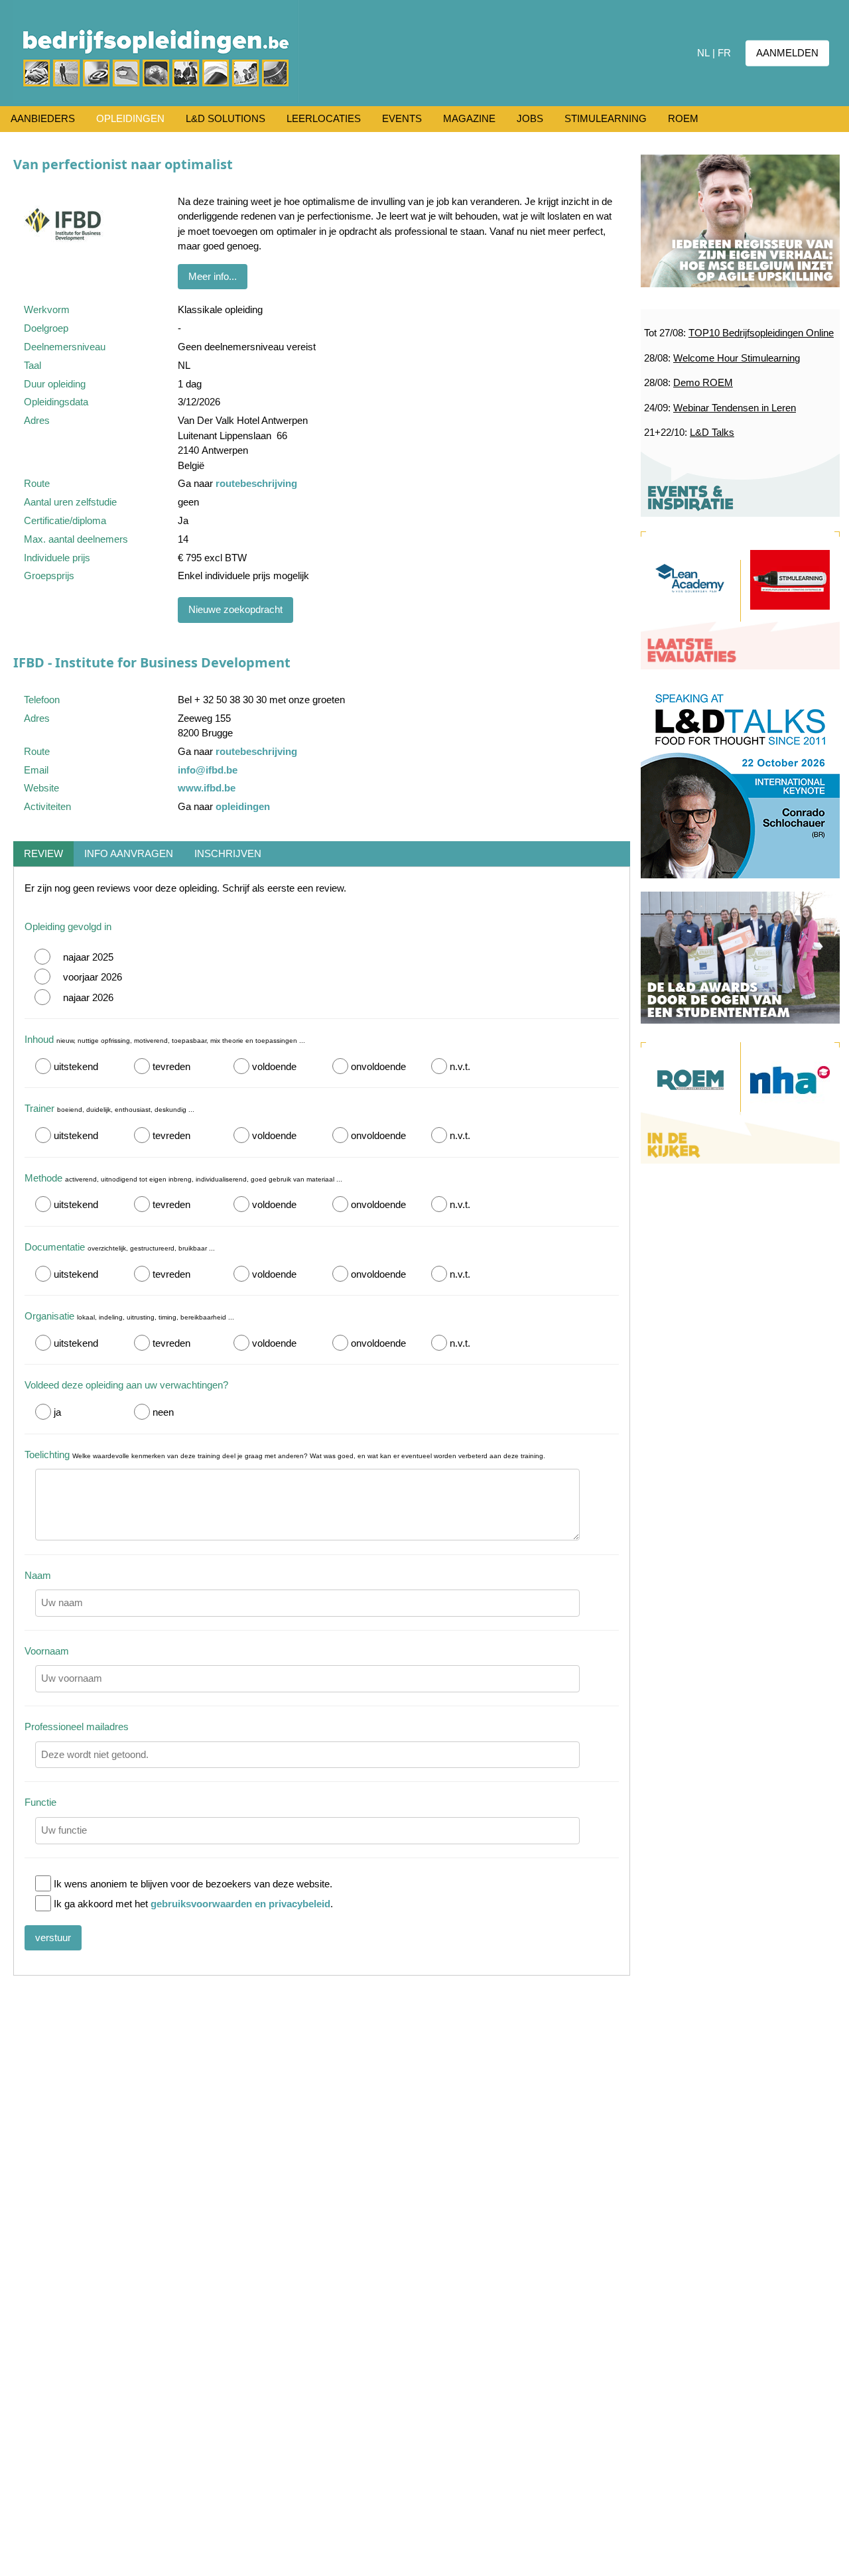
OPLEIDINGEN (130, 118)
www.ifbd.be (207, 788)
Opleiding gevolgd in (68, 926)
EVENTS (402, 118)
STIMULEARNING (606, 118)
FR (724, 53)
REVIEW (43, 853)
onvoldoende (378, 1066)
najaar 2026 (88, 997)
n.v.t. (460, 1066)
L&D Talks (712, 432)
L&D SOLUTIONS (226, 118)
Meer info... (213, 276)
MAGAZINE (469, 118)
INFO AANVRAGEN (129, 853)
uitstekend (76, 1066)
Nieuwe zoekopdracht (235, 609)
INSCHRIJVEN (228, 853)
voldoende (274, 1066)
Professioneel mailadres (77, 1727)
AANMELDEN (787, 53)
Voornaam (47, 1651)
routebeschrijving (256, 483)
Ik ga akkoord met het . (193, 1904)
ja (57, 1412)
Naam (38, 1575)
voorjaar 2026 (93, 977)
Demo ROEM (703, 382)
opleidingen (243, 806)
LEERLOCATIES (324, 118)
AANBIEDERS (43, 118)
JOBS (530, 118)
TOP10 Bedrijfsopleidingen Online (761, 333)
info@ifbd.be (208, 770)
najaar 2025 (88, 957)
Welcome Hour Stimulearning (737, 358)
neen (163, 1412)
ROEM (683, 118)
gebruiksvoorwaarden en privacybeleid (240, 1904)
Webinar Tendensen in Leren (735, 408)
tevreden (171, 1066)
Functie (40, 1802)
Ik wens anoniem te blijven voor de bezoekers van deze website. (193, 1884)
